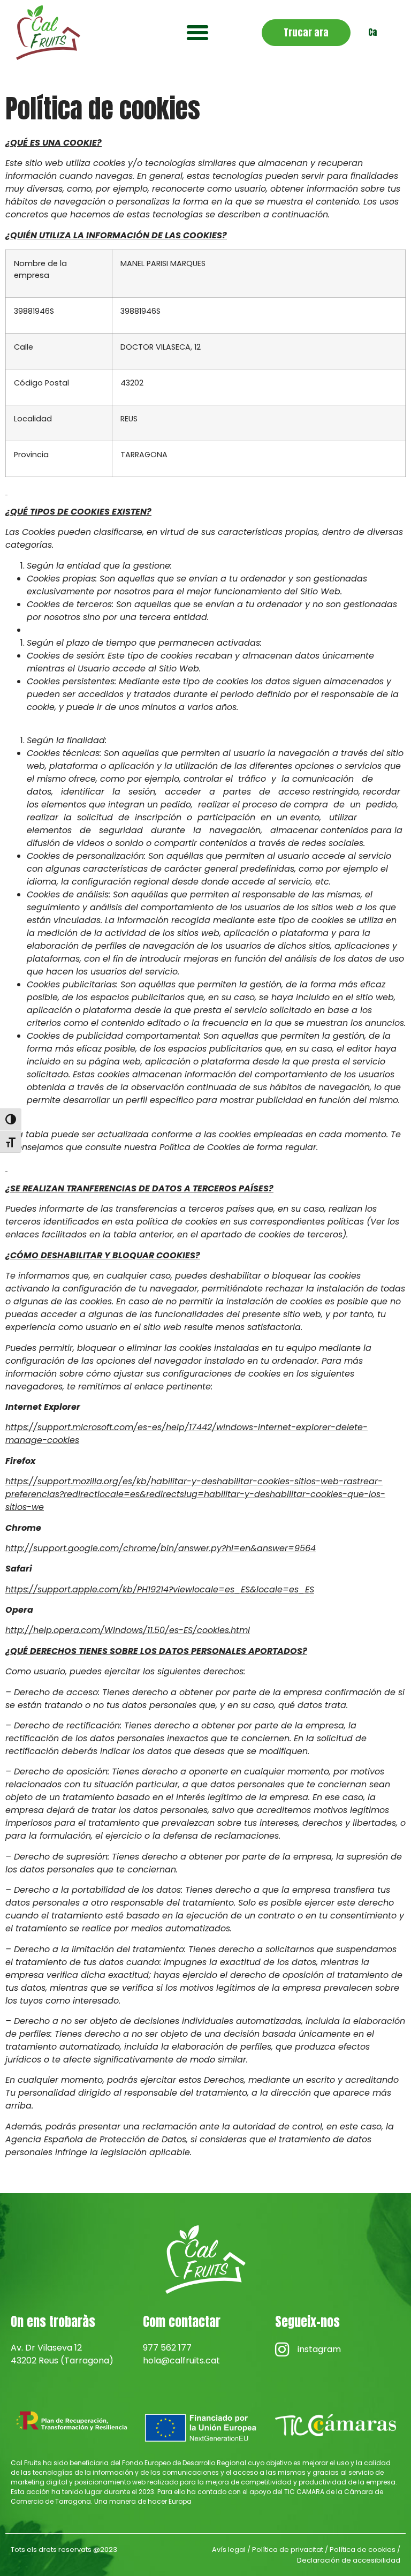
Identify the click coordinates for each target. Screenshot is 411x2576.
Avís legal (229, 2549)
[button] (197, 33)
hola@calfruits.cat (181, 2360)
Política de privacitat (288, 2549)
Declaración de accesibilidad (349, 2560)
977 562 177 (167, 2348)
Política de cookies (363, 2549)
